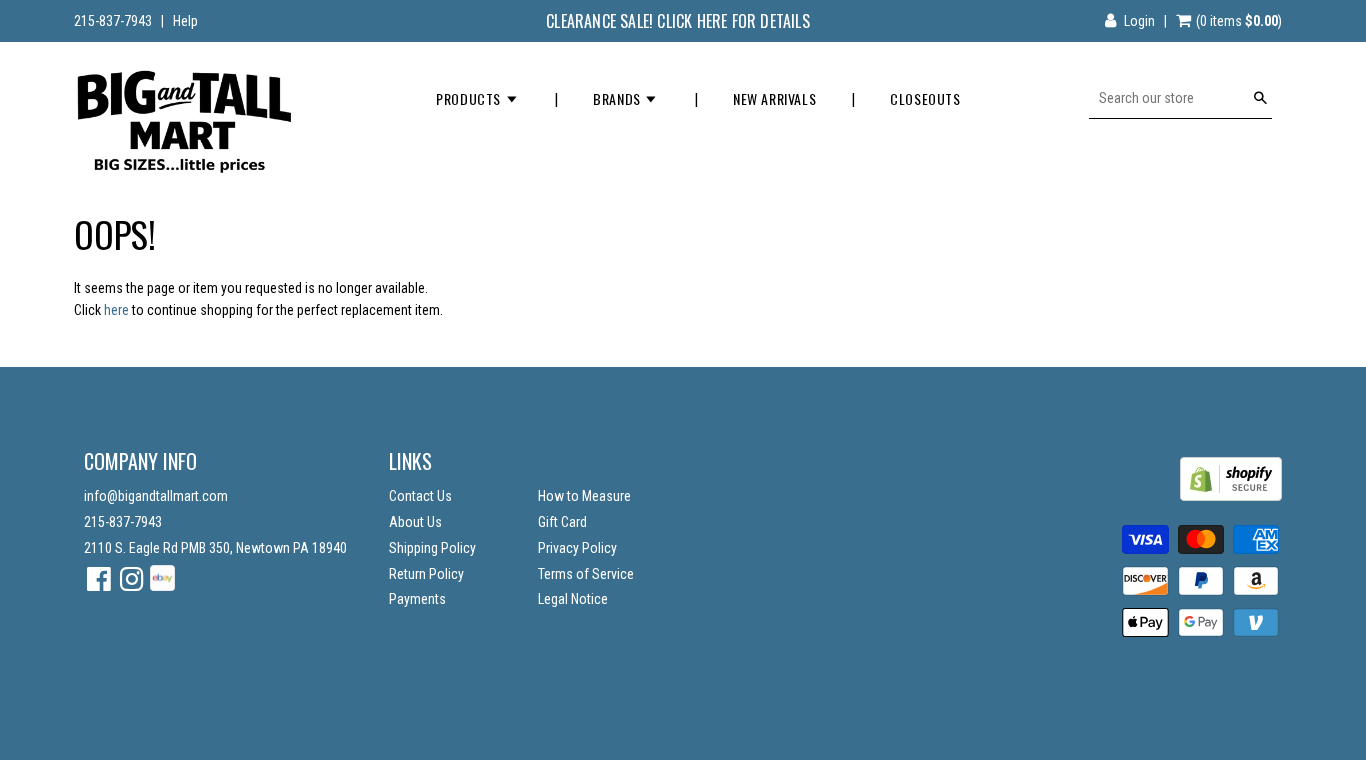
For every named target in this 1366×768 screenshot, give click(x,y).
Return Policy (426, 574)
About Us (415, 522)
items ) (1239, 21)
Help (185, 21)
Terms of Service (586, 574)
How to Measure (584, 496)
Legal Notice (573, 599)
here (116, 310)
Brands (618, 98)
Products (470, 98)
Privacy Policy (577, 548)
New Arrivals (774, 98)
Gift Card (562, 522)
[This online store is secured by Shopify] (1231, 496)
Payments (417, 599)
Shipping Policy (432, 548)
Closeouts (925, 98)
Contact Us (420, 496)
